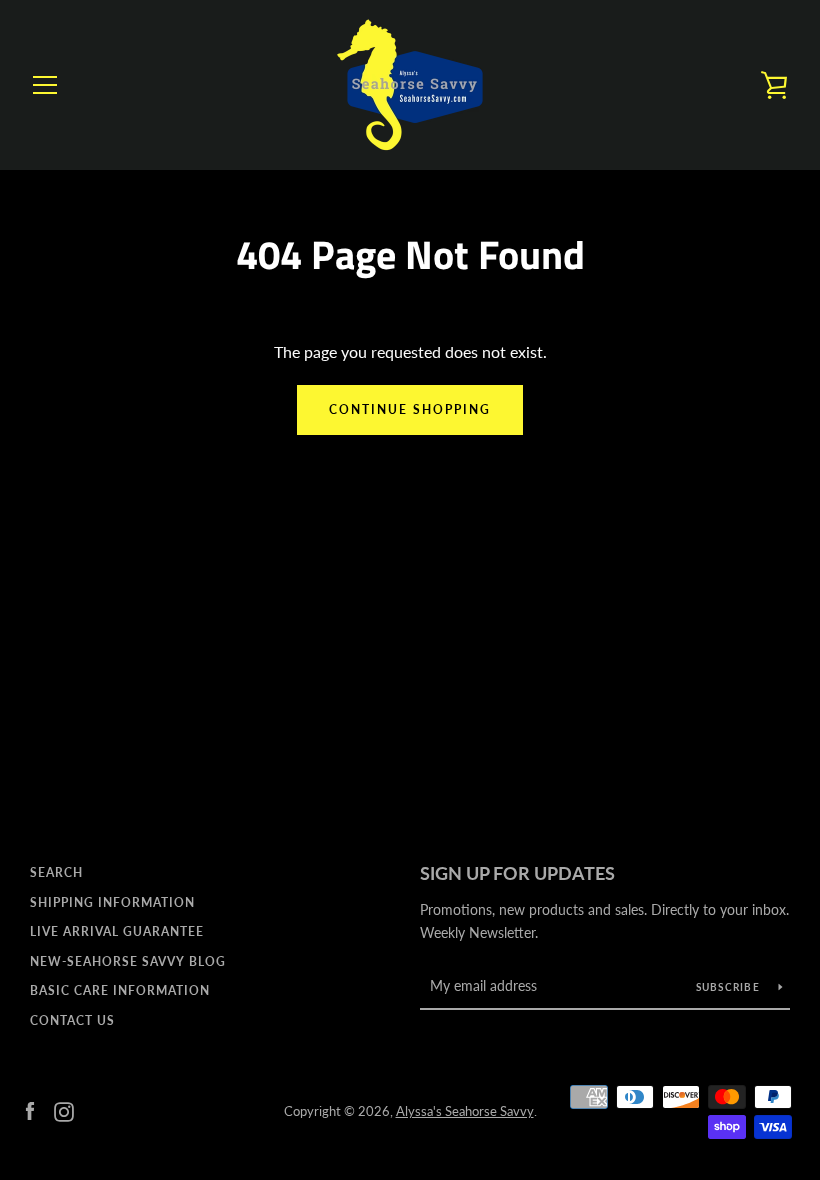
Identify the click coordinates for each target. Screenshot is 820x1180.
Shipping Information (112, 902)
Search (56, 872)
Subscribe (730, 987)
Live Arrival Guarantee (117, 931)
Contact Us (72, 1020)
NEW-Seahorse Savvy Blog (128, 961)
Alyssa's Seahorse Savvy (465, 1111)
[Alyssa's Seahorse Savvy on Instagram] (64, 1109)
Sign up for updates (517, 873)
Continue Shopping (410, 409)
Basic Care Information (120, 990)
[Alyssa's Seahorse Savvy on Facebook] (30, 1109)
